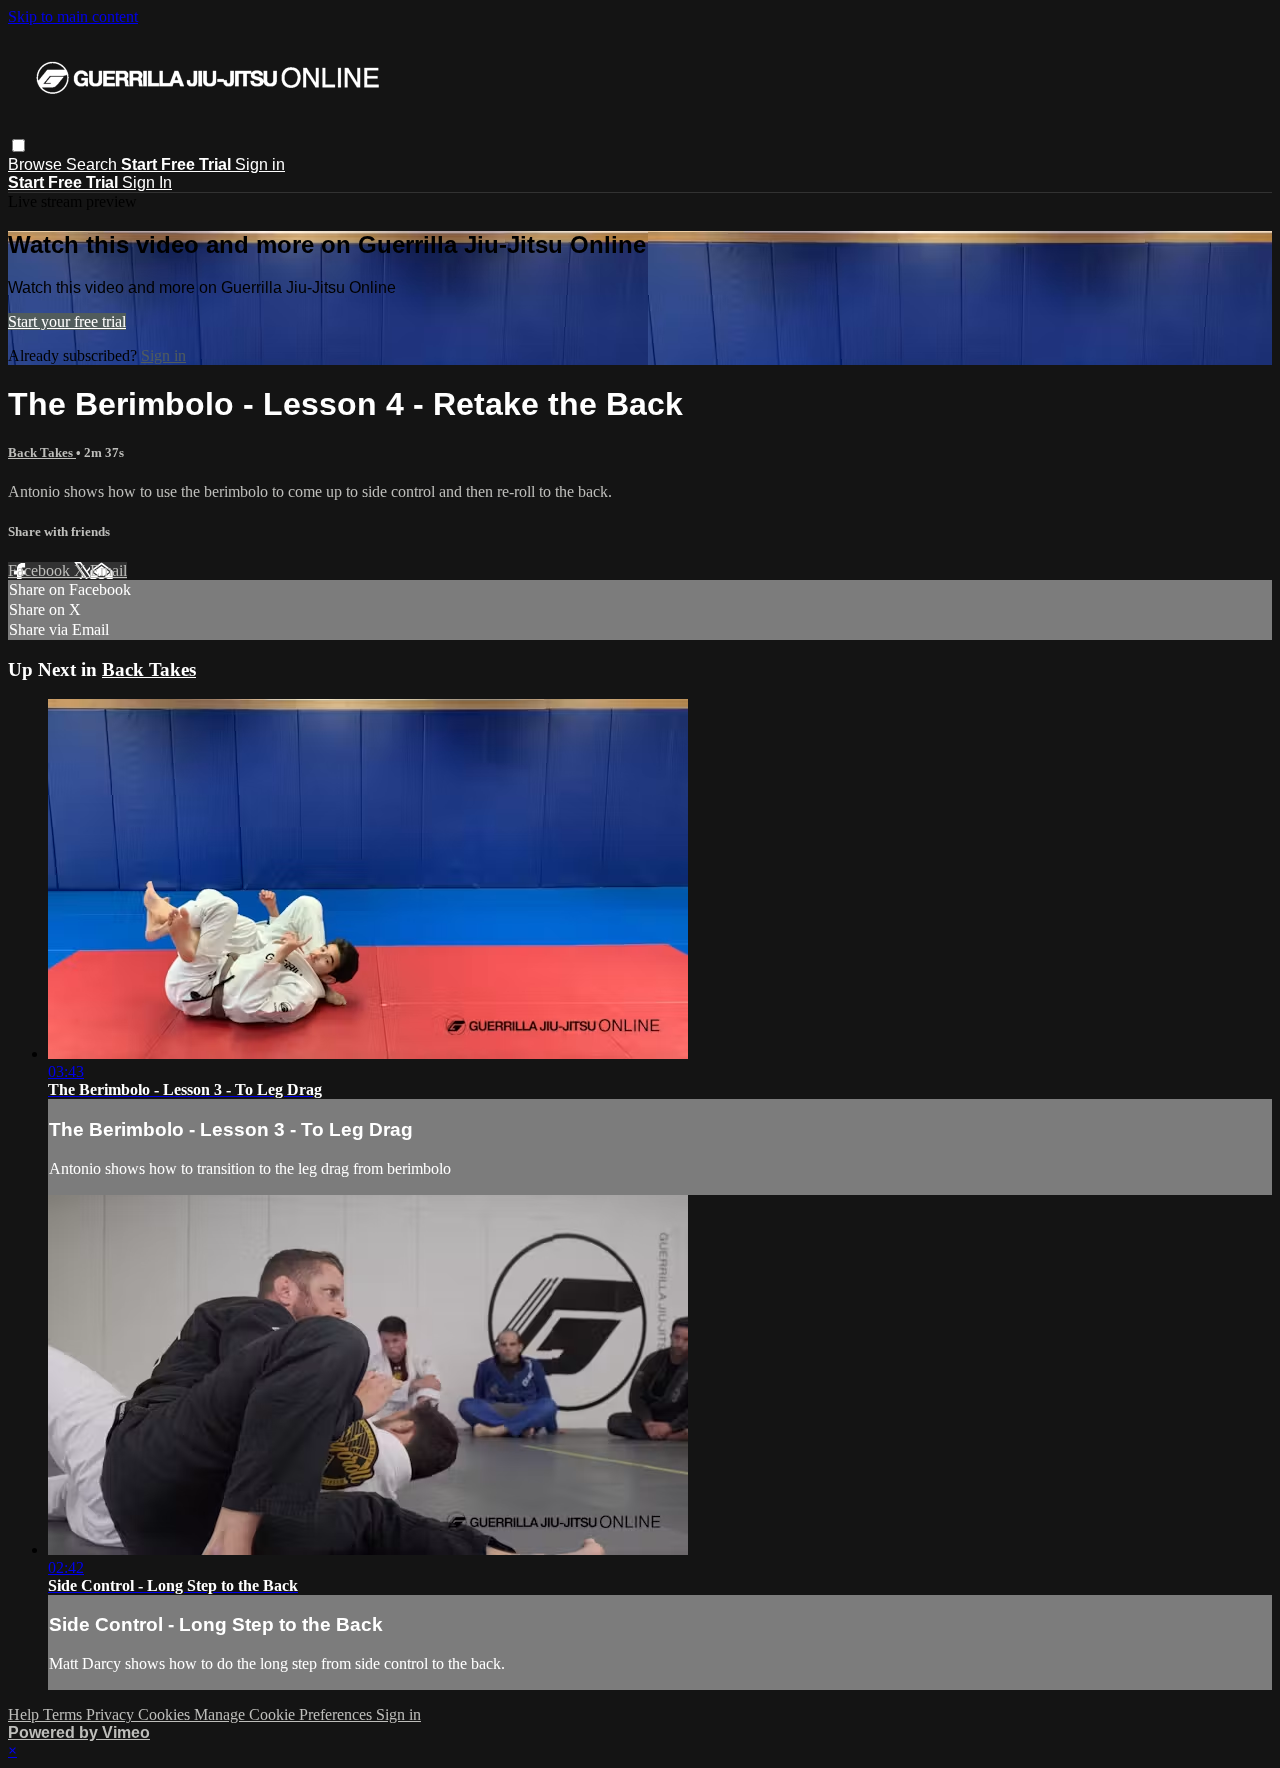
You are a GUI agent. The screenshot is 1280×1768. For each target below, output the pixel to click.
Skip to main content (73, 16)
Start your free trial (67, 321)
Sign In (147, 182)
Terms (64, 1714)
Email (108, 570)
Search (93, 164)
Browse (37, 164)
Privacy (112, 1714)
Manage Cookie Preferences (285, 1714)
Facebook (41, 570)
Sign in (260, 164)
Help (25, 1714)
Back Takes (42, 452)
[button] (18, 145)
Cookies (166, 1714)
